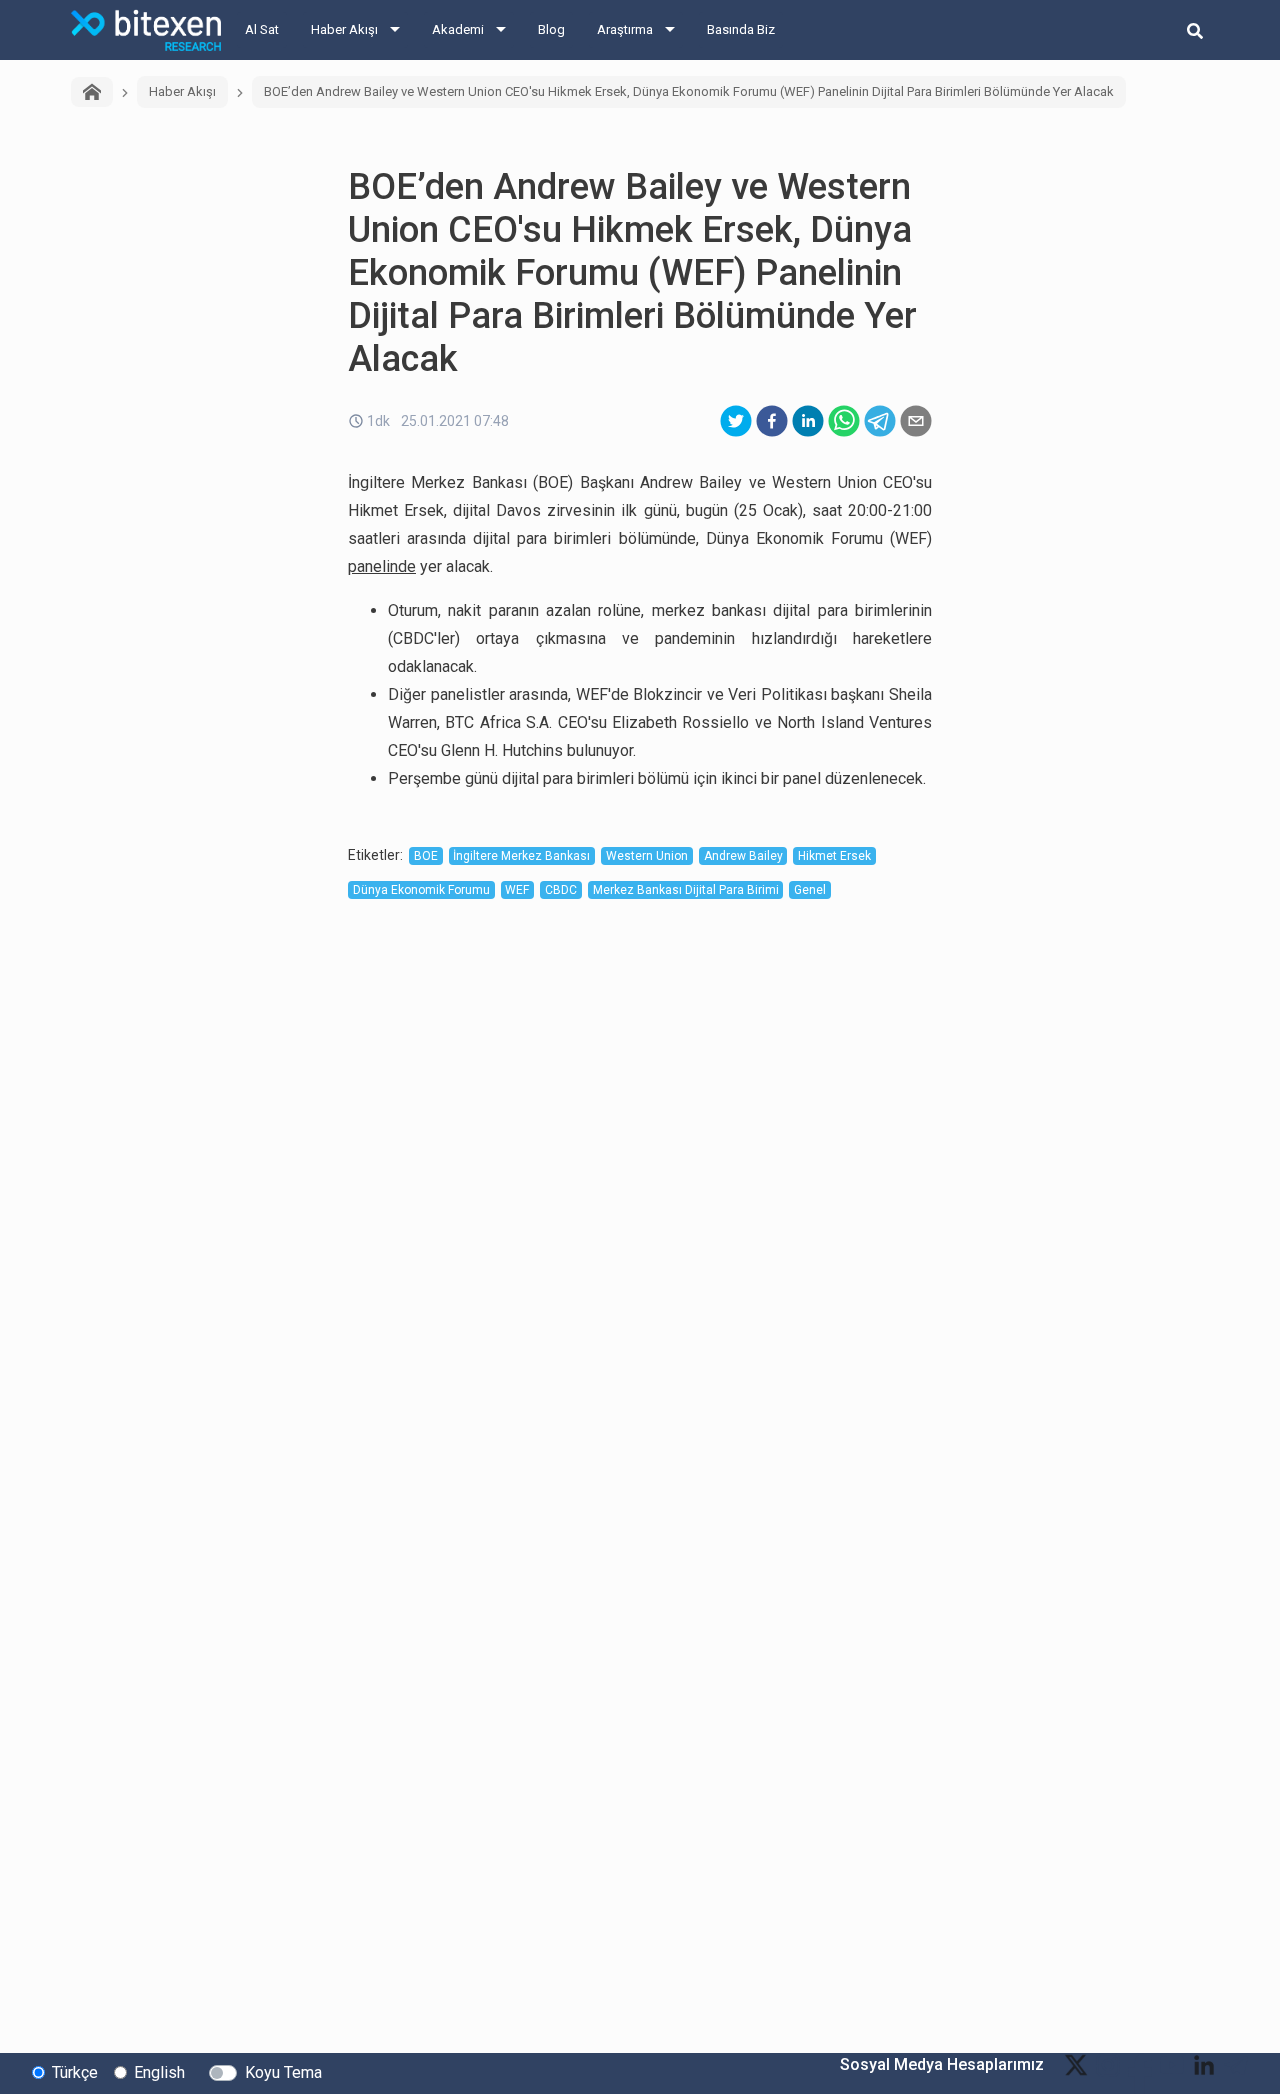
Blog (551, 29)
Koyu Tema (283, 2072)
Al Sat (262, 29)
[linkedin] (808, 421)
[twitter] (736, 421)
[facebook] (772, 421)
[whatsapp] (844, 421)
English (159, 2072)
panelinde (382, 566)
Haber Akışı (344, 29)
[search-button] (1195, 30)
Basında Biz (741, 29)
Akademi (458, 29)
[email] (916, 421)
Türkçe (75, 2072)
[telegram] (880, 421)
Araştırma (625, 29)
